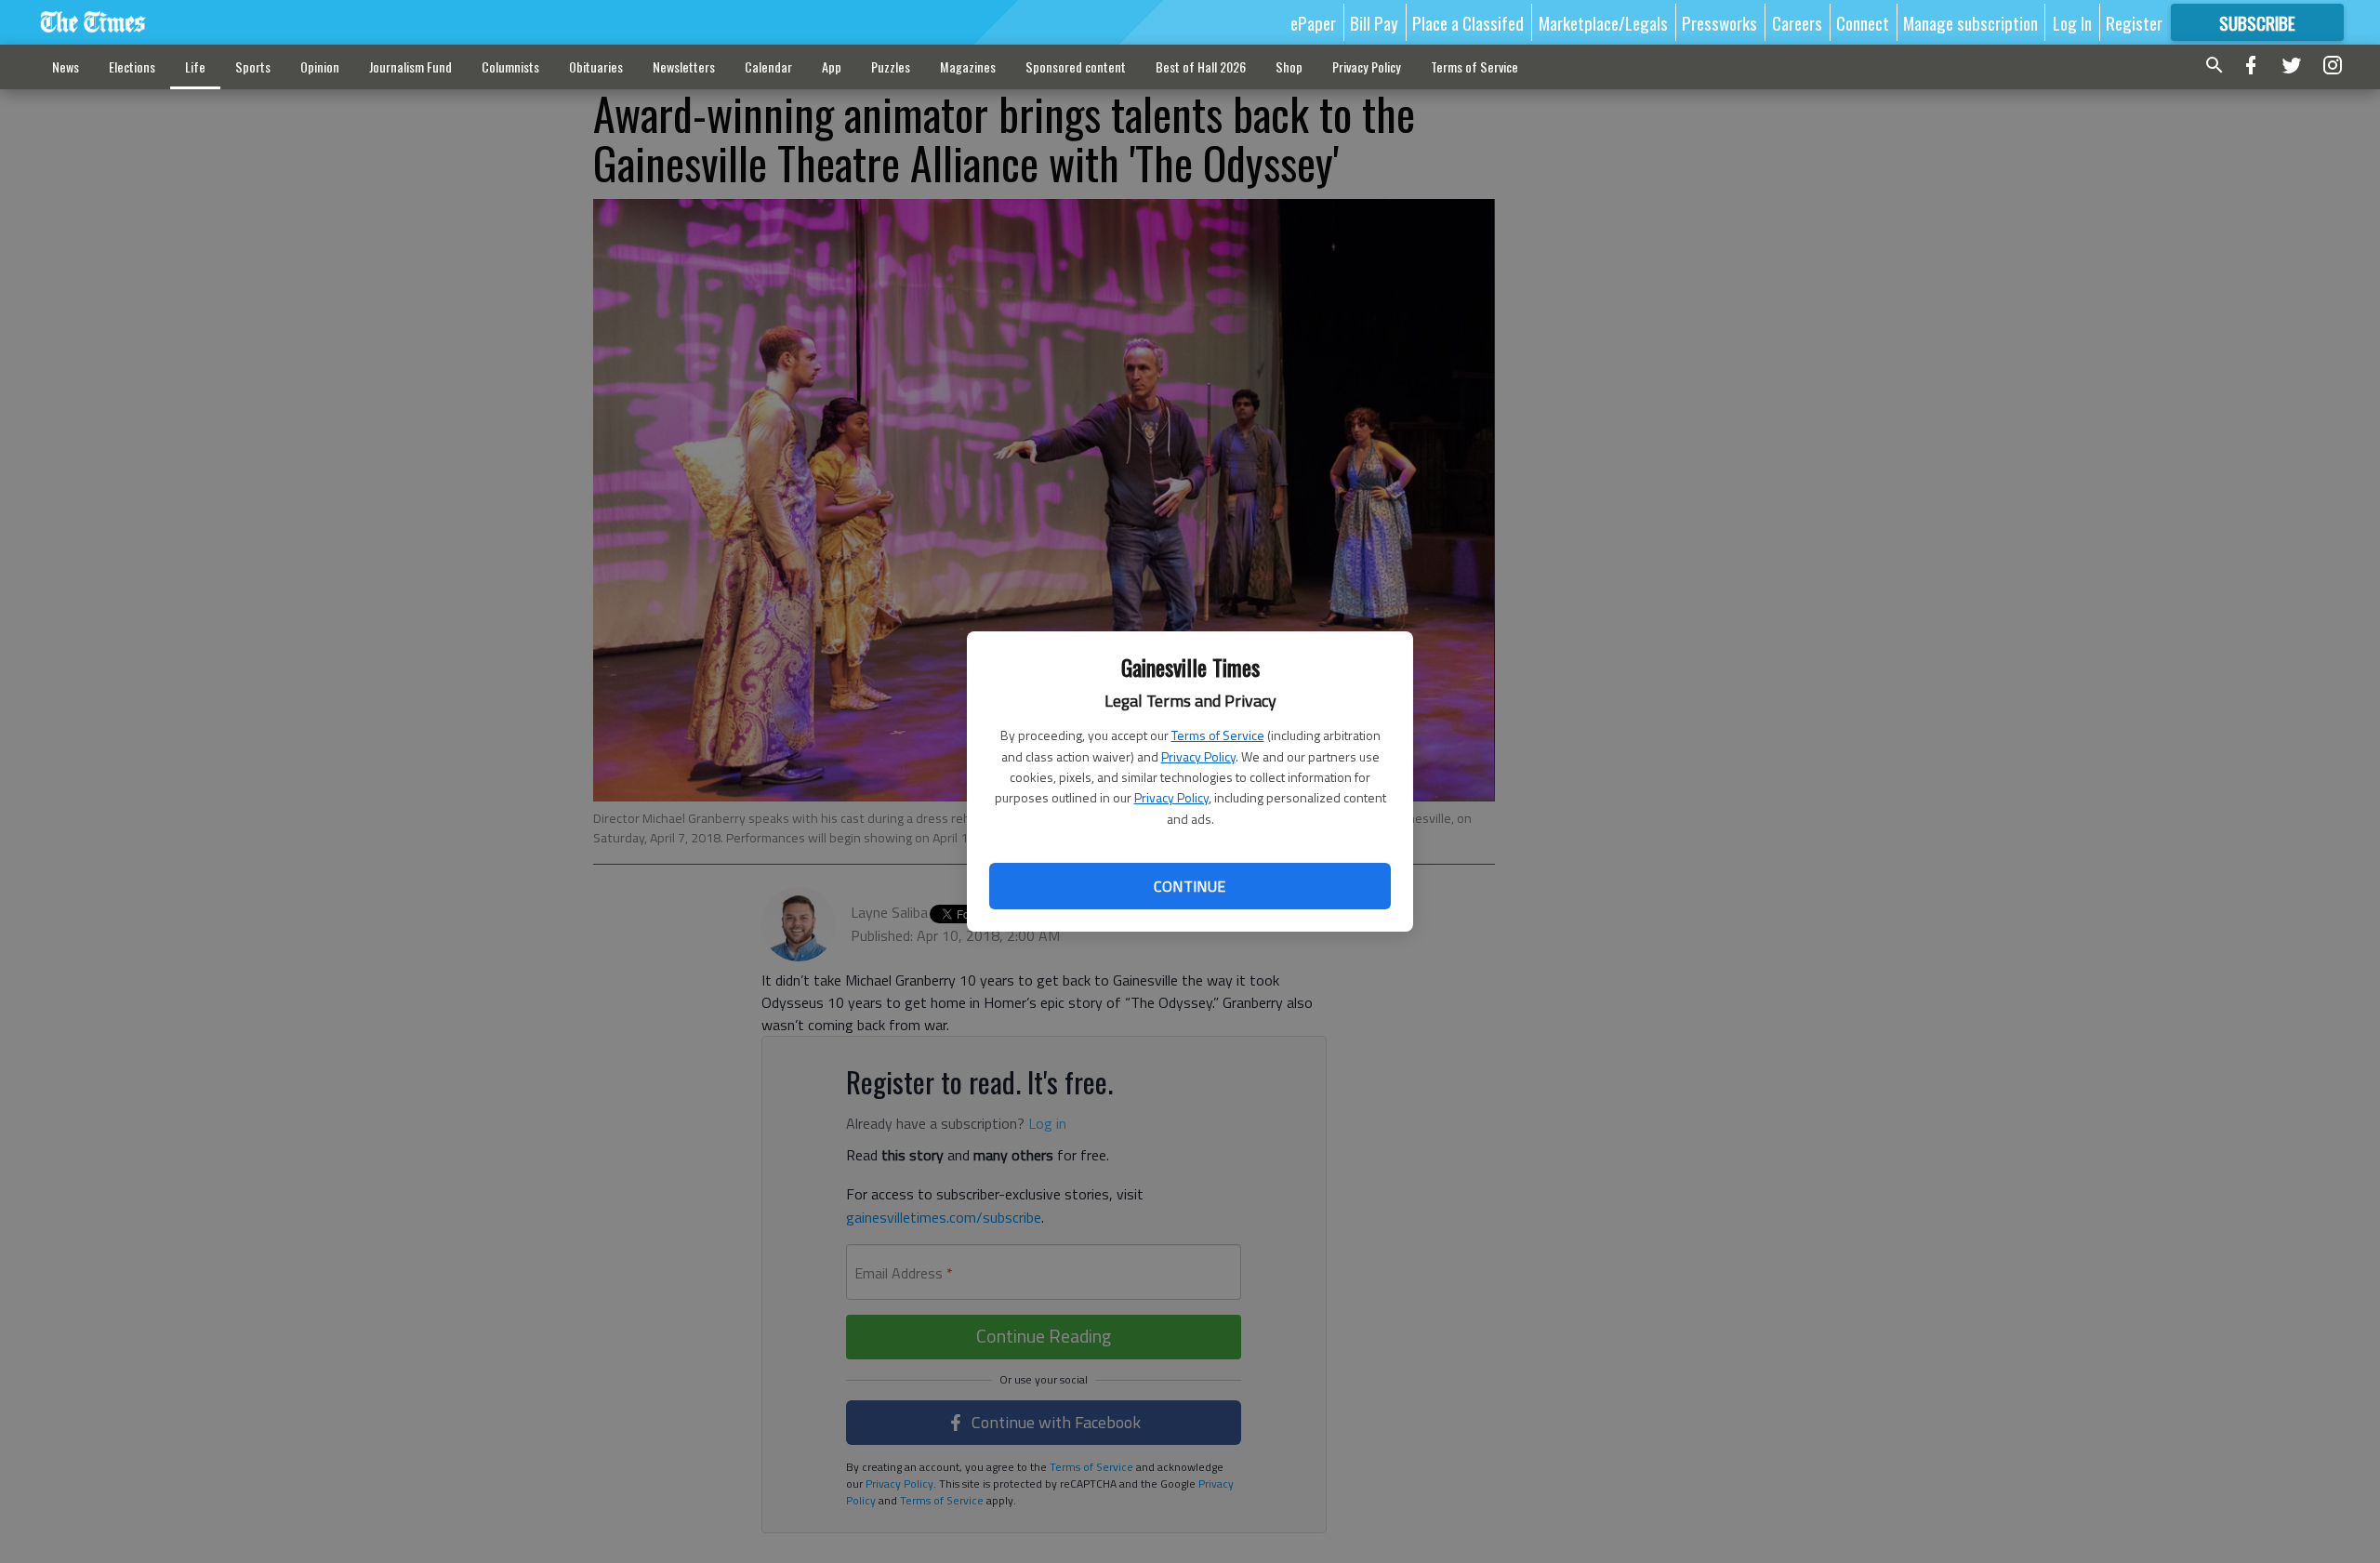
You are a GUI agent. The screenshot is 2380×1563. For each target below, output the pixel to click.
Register (2134, 22)
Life (195, 66)
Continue (1190, 886)
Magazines (968, 66)
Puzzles (891, 66)
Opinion (320, 66)
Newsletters (684, 66)
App (832, 66)
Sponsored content (1076, 66)
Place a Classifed (1468, 22)
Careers (1797, 22)
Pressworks (1719, 22)
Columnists (510, 66)
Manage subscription (1970, 22)
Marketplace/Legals (1603, 22)
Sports (253, 66)
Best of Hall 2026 (1201, 66)
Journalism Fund (410, 66)
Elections (132, 66)
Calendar (768, 66)
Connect (1863, 22)
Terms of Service (1218, 735)
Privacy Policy (1198, 756)
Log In (2072, 22)
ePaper (1313, 22)
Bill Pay (1374, 22)
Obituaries (596, 66)
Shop (1289, 66)
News (66, 66)
